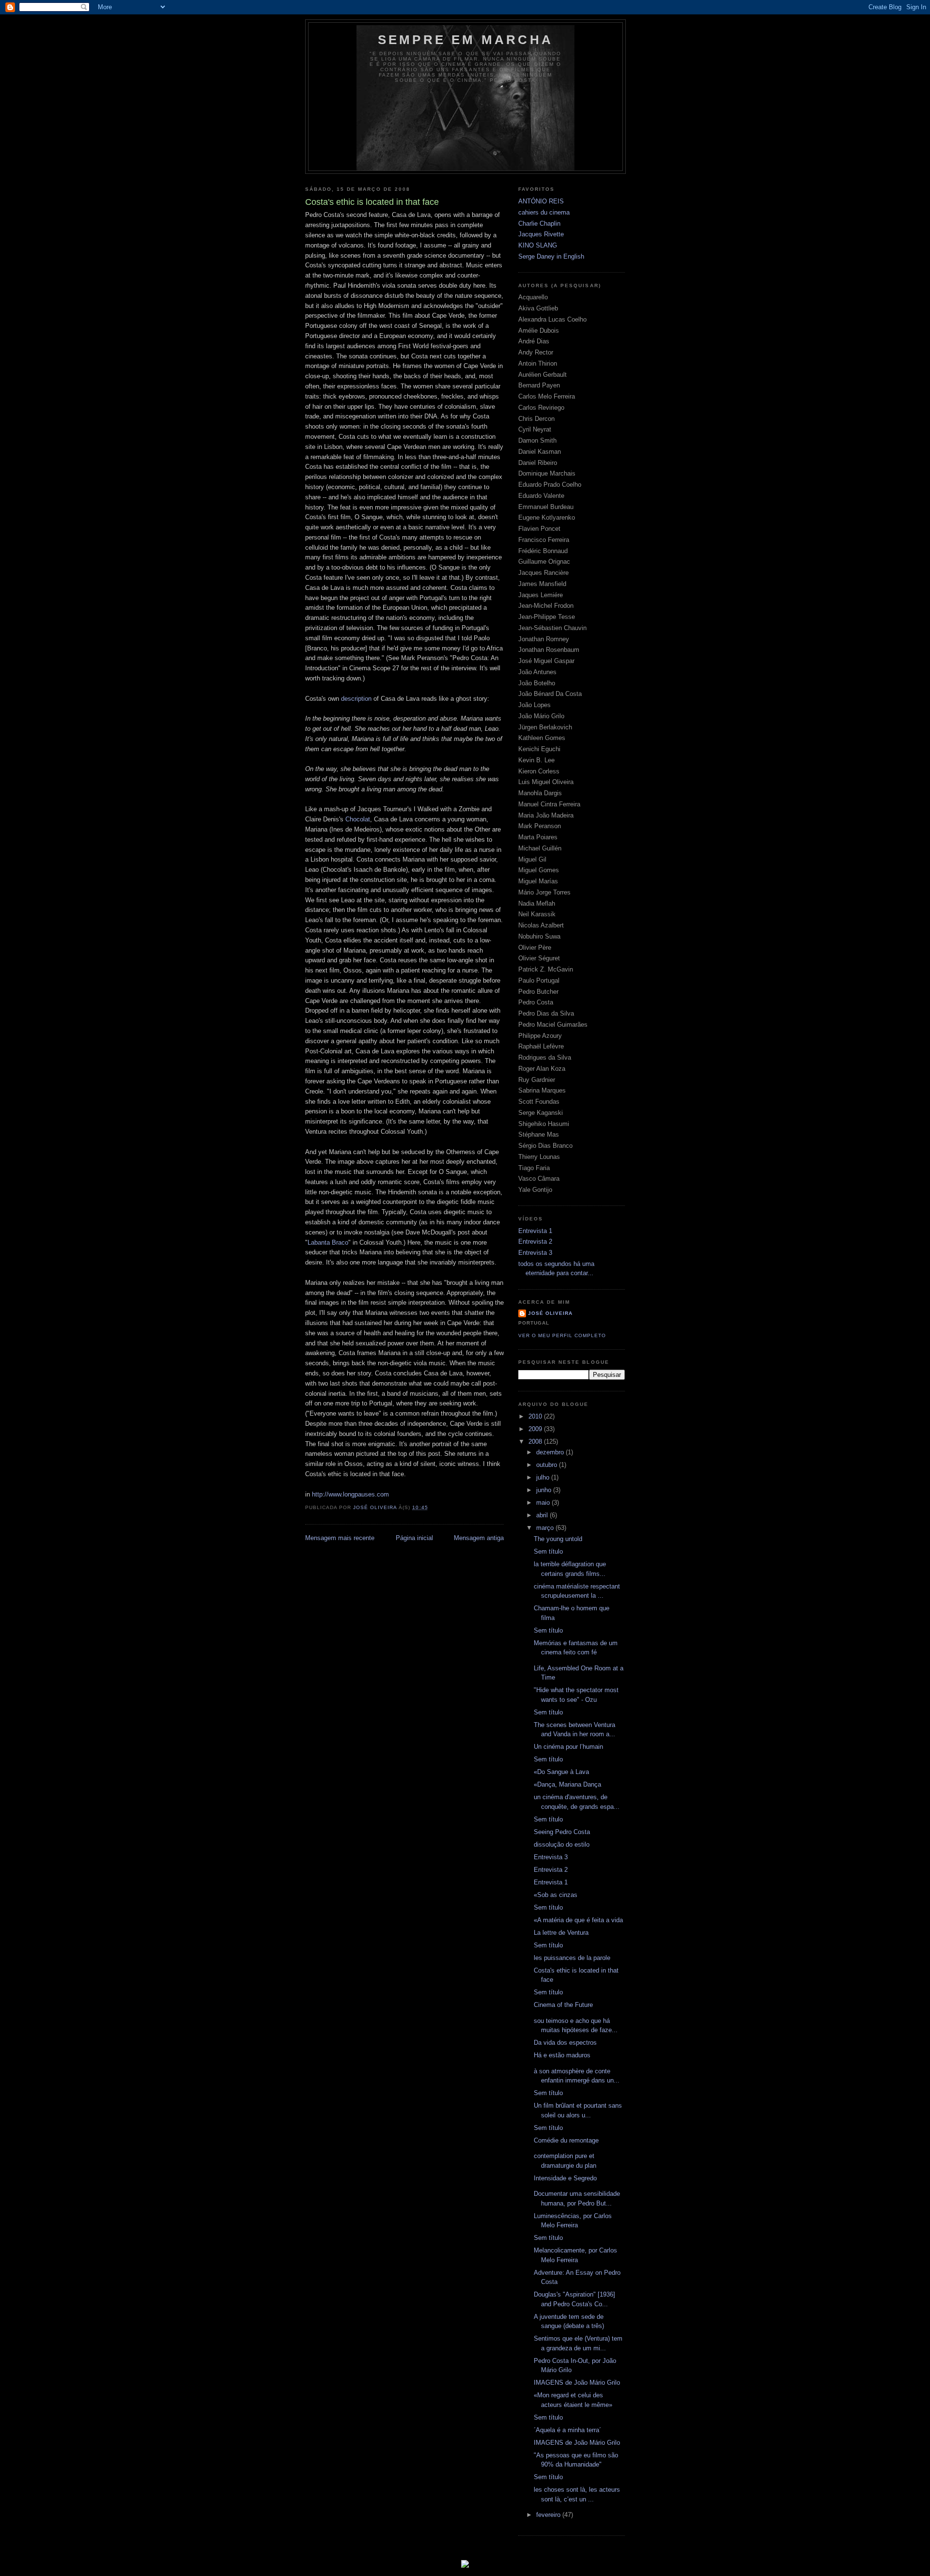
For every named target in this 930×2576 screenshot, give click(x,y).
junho (545, 1490)
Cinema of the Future (563, 2005)
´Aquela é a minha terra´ (567, 2430)
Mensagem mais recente (340, 1538)
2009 (536, 1429)
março (546, 1528)
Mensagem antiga (479, 1538)
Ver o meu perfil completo (562, 1335)
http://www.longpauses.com (350, 1494)
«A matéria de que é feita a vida (578, 1920)
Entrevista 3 (535, 1253)
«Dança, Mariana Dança (567, 1784)
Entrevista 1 (535, 1231)
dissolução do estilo (562, 1844)
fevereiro (549, 2515)
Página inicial (414, 1538)
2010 (536, 1416)
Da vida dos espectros (565, 2043)
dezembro (551, 1452)
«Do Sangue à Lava (561, 1772)
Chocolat (358, 819)
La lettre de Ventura (561, 1933)
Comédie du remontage (566, 2140)
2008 (536, 1442)
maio (544, 1503)
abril (543, 1515)
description (356, 699)
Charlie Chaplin (539, 224)
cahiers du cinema (544, 212)
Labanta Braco (328, 1242)
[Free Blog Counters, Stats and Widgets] (465, 2566)
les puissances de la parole (572, 1958)
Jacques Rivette (541, 234)
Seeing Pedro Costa (562, 1832)
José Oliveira (550, 1313)
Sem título (548, 1551)
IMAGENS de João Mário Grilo (577, 2383)
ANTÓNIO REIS (541, 201)
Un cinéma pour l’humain (568, 1747)
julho (544, 1477)
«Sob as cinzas (556, 1895)
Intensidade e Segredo (565, 2178)
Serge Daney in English (551, 256)
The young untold (558, 1539)
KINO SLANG (538, 245)
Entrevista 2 (535, 1242)
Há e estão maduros (562, 2055)
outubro (548, 1465)
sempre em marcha (465, 40)
